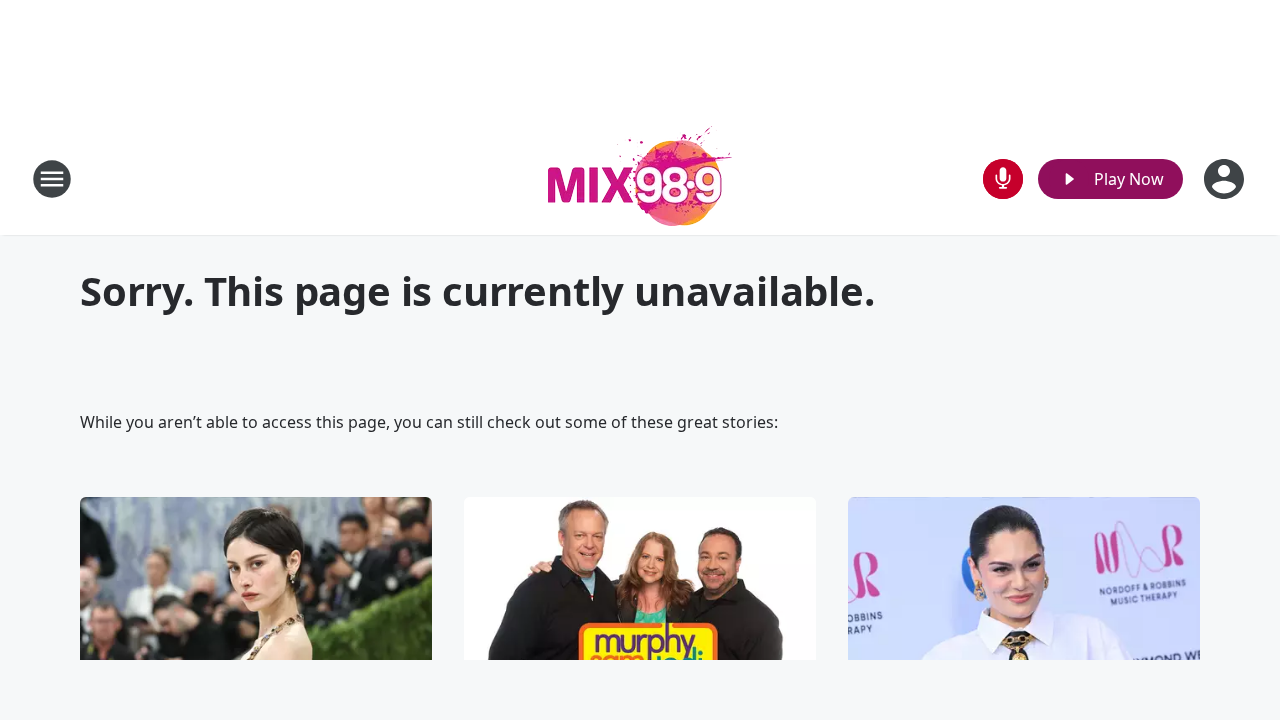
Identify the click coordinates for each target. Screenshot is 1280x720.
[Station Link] (640, 178)
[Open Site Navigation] (52, 179)
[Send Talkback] (1003, 179)
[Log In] (1226, 179)
